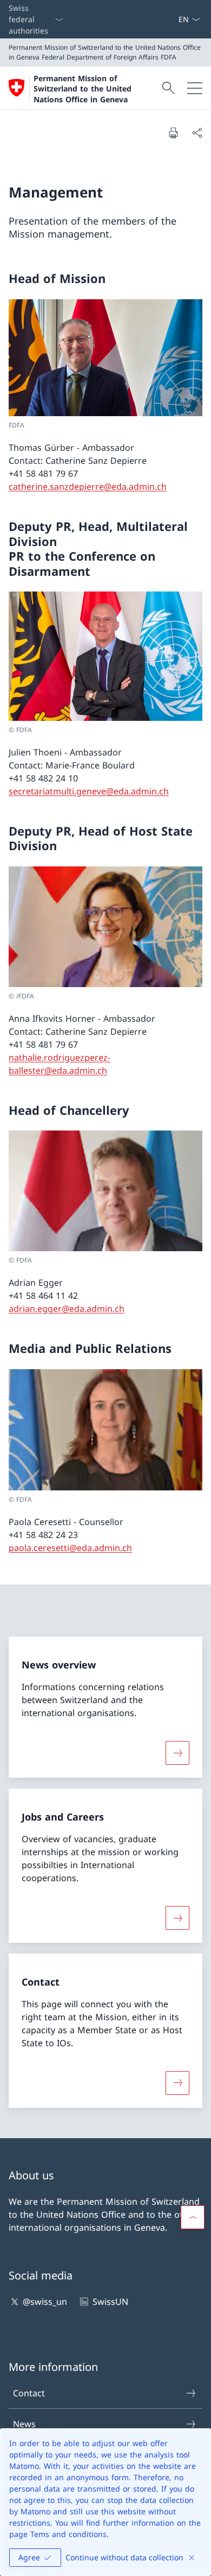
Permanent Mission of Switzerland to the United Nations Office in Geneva (83, 89)
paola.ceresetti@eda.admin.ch (70, 1548)
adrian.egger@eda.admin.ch (67, 1309)
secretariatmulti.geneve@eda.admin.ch (89, 791)
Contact (29, 2393)
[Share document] (197, 133)
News (24, 2424)
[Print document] (173, 133)
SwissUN (110, 2302)
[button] (193, 2217)
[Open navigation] (195, 88)
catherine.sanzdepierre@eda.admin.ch (88, 487)
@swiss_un (45, 2302)
